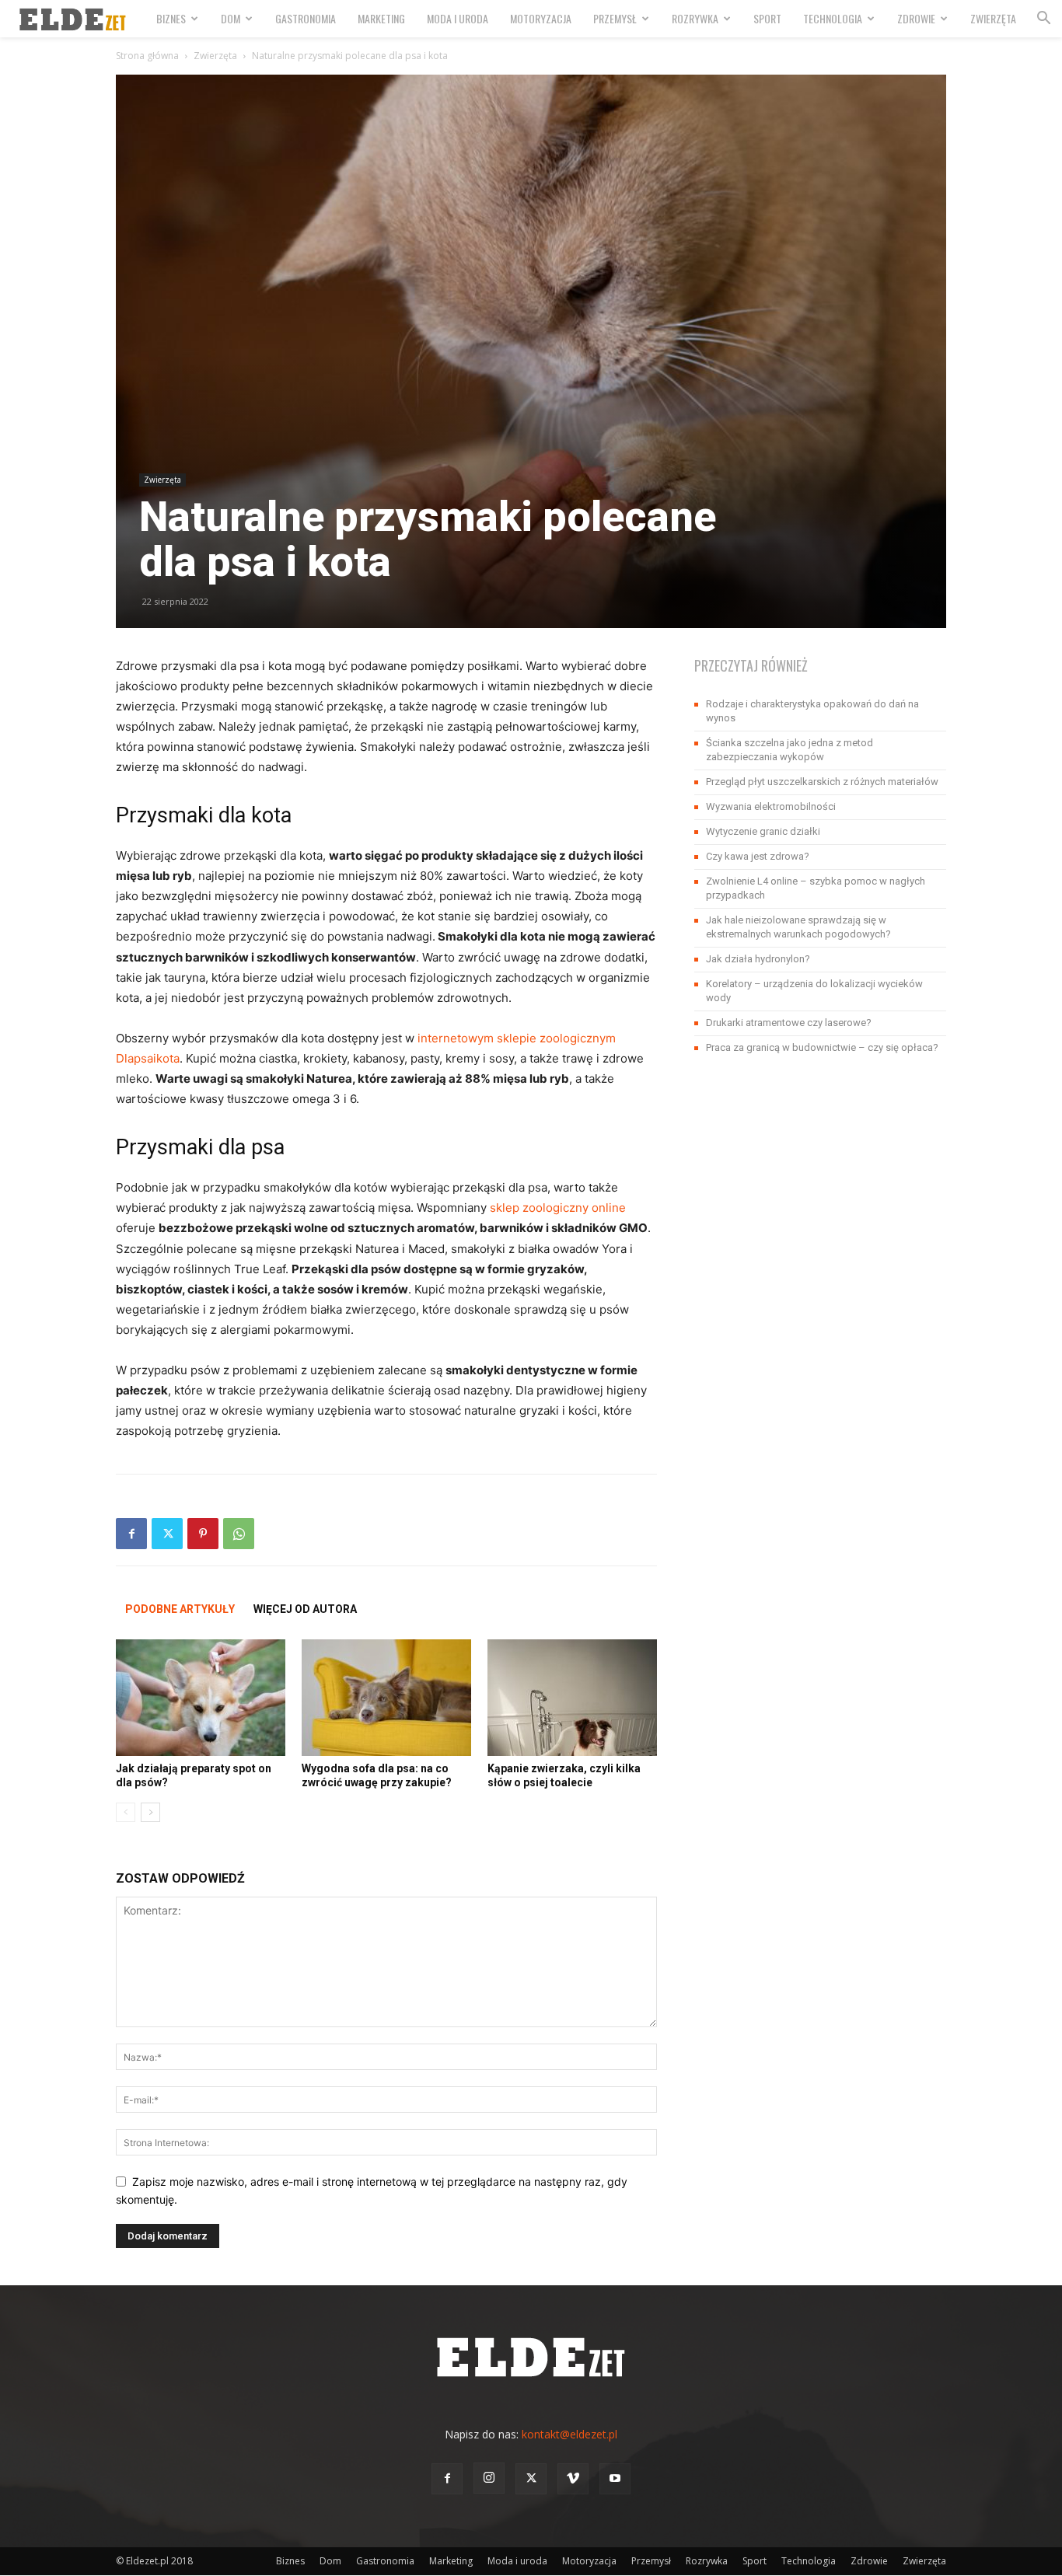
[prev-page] (126, 1812)
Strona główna (147, 56)
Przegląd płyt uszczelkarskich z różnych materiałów (822, 782)
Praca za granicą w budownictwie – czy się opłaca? (822, 1047)
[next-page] (150, 1812)
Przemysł (615, 18)
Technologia (833, 18)
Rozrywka (695, 18)
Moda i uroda (458, 18)
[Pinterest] (203, 1534)
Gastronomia (306, 18)
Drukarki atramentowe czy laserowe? (789, 1023)
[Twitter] (167, 1534)
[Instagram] (489, 2478)
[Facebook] (131, 1534)
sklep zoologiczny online (558, 1208)
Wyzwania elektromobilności (771, 806)
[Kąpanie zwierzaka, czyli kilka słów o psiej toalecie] (572, 1698)
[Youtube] (615, 2479)
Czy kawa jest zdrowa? (758, 856)
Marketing (381, 18)
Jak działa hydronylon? (758, 959)
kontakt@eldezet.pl (569, 2434)
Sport (767, 18)
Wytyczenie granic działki (763, 831)
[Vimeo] (573, 2479)
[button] (1043, 20)
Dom (231, 18)
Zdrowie (916, 18)
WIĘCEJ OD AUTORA (305, 1609)
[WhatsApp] (239, 1534)
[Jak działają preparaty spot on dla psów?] (201, 1698)
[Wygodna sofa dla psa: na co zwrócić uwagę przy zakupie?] (386, 1698)
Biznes (171, 18)
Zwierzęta (993, 18)
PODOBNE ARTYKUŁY (180, 1609)
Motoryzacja (541, 18)
